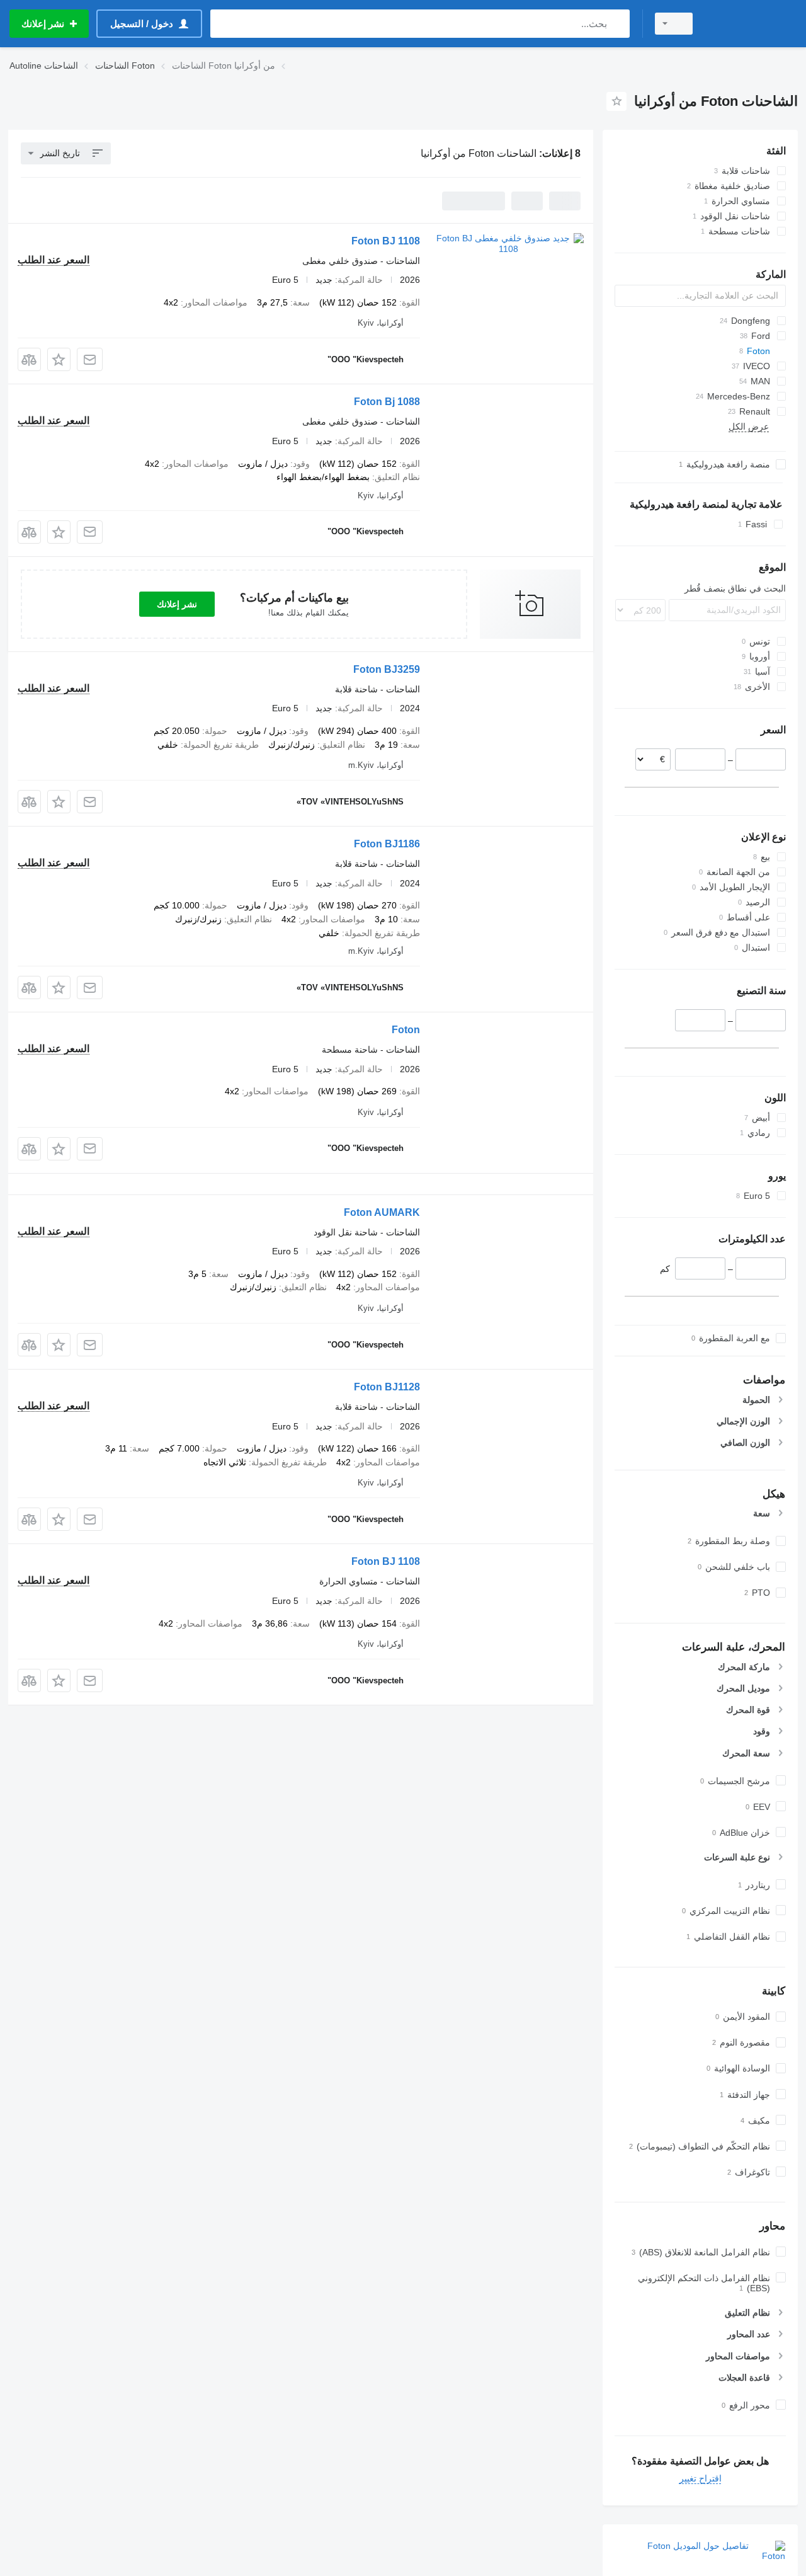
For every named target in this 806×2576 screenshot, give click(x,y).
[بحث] (617, 24)
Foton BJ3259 (387, 669)
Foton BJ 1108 (386, 241)
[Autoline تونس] (752, 24)
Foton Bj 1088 (387, 402)
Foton (406, 1030)
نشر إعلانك (177, 604)
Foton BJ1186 (387, 844)
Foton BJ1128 (387, 1387)
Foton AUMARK (382, 1212)
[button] (59, 359)
